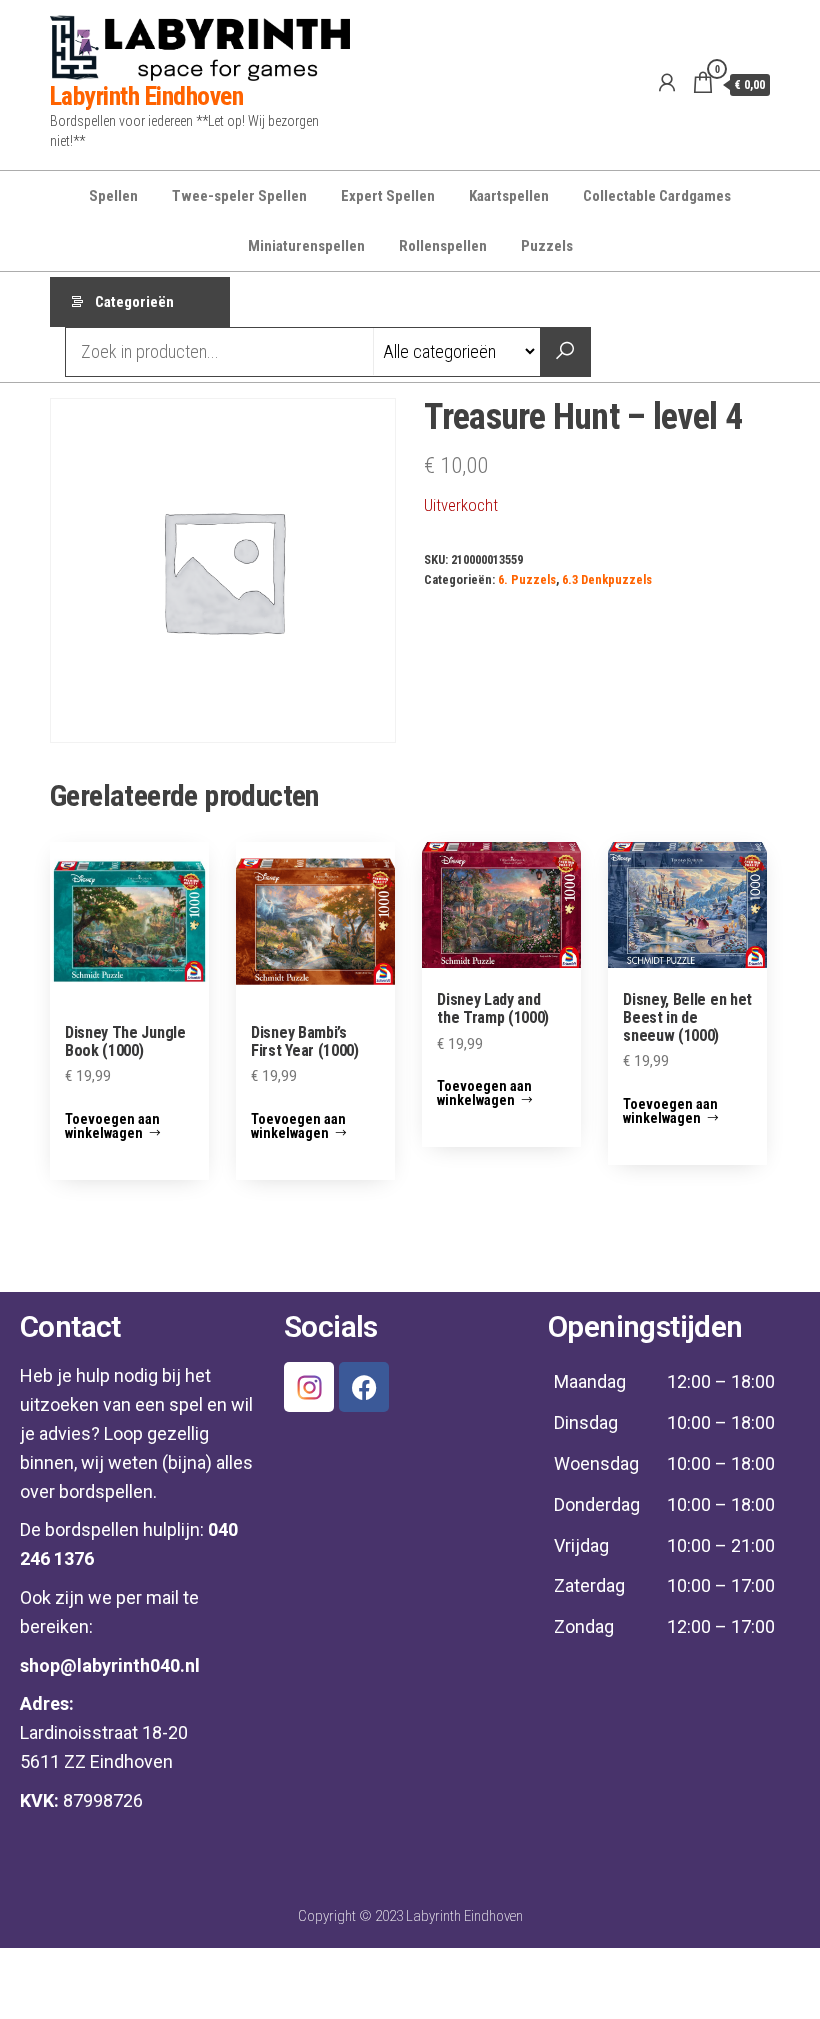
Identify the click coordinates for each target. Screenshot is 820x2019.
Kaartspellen (509, 196)
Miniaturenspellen (306, 246)
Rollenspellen (443, 246)
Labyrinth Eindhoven (146, 96)
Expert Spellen (388, 196)
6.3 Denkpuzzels (607, 579)
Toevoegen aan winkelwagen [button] (112, 1126)
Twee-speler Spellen (239, 196)
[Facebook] (364, 1387)
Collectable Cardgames (657, 196)
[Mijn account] (667, 83)
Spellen (113, 196)
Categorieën (134, 302)
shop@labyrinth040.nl (110, 1665)
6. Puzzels (527, 579)
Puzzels (547, 246)
